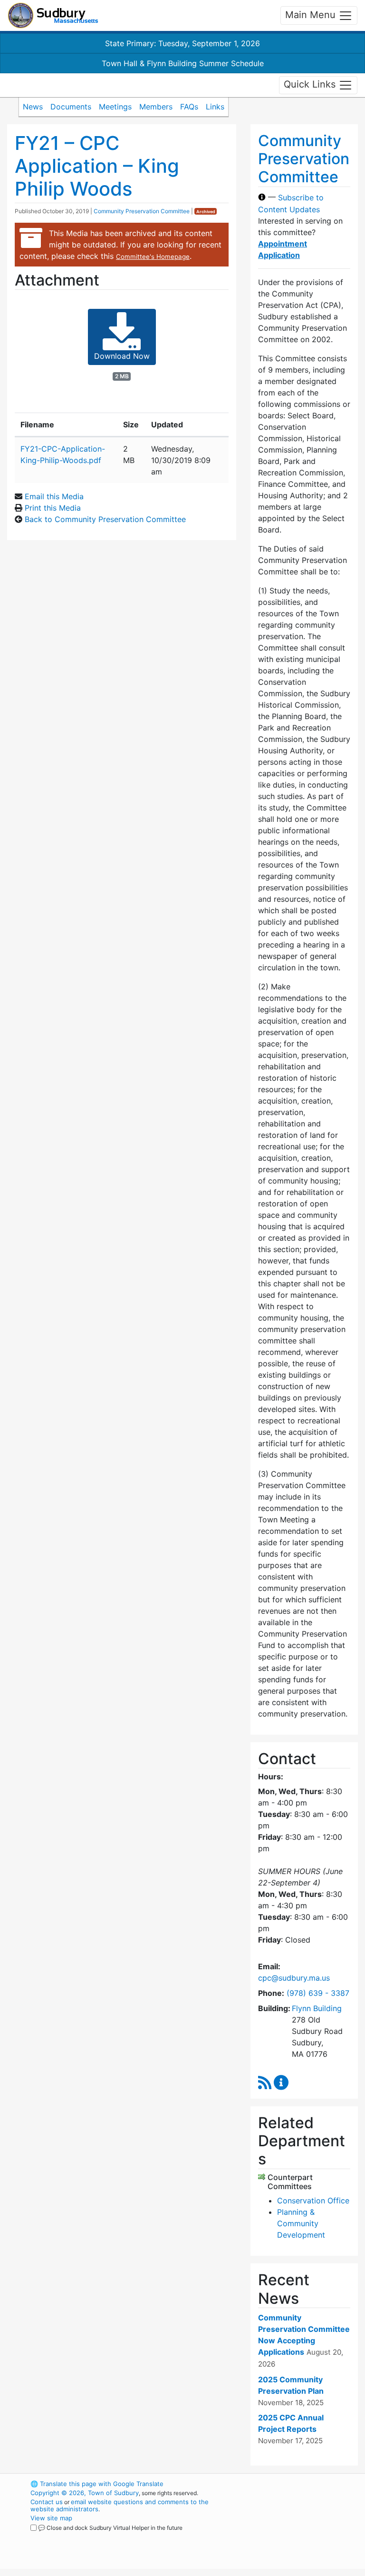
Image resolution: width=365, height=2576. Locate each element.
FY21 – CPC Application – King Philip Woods (97, 166)
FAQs (189, 107)
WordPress (285, 2484)
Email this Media (54, 496)
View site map (51, 2518)
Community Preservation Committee (142, 211)
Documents (71, 107)
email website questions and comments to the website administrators (120, 2505)
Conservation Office (313, 2201)
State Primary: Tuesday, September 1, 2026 (182, 43)
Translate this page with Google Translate (97, 2484)
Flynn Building (317, 2008)
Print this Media (53, 508)
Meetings (115, 107)
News (33, 107)
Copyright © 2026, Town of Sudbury (85, 2493)
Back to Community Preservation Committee (105, 519)
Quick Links (311, 84)
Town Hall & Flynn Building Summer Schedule (183, 63)
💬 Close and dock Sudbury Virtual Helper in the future (110, 2528)
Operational (301, 2536)
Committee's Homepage (153, 257)
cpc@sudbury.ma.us (294, 1978)
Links (215, 107)
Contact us (47, 2502)
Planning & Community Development (301, 2223)
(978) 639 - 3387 (318, 1993)
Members (156, 107)
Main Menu (312, 15)
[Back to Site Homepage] (53, 15)
